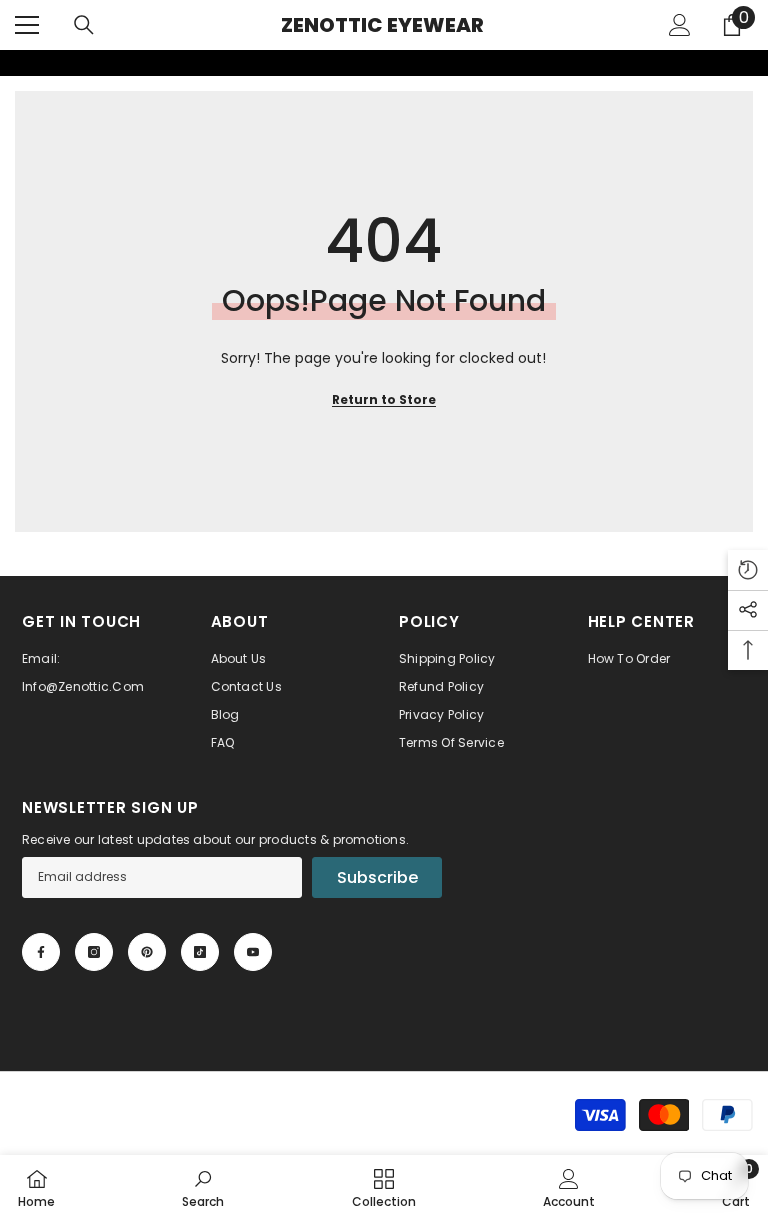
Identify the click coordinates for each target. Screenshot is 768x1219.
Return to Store (384, 399)
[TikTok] (200, 952)
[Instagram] (94, 952)
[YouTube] (253, 952)
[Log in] (680, 25)
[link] (13, 63)
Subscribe (377, 877)
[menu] (27, 25)
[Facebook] (41, 952)
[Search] (84, 25)
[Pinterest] (147, 952)
